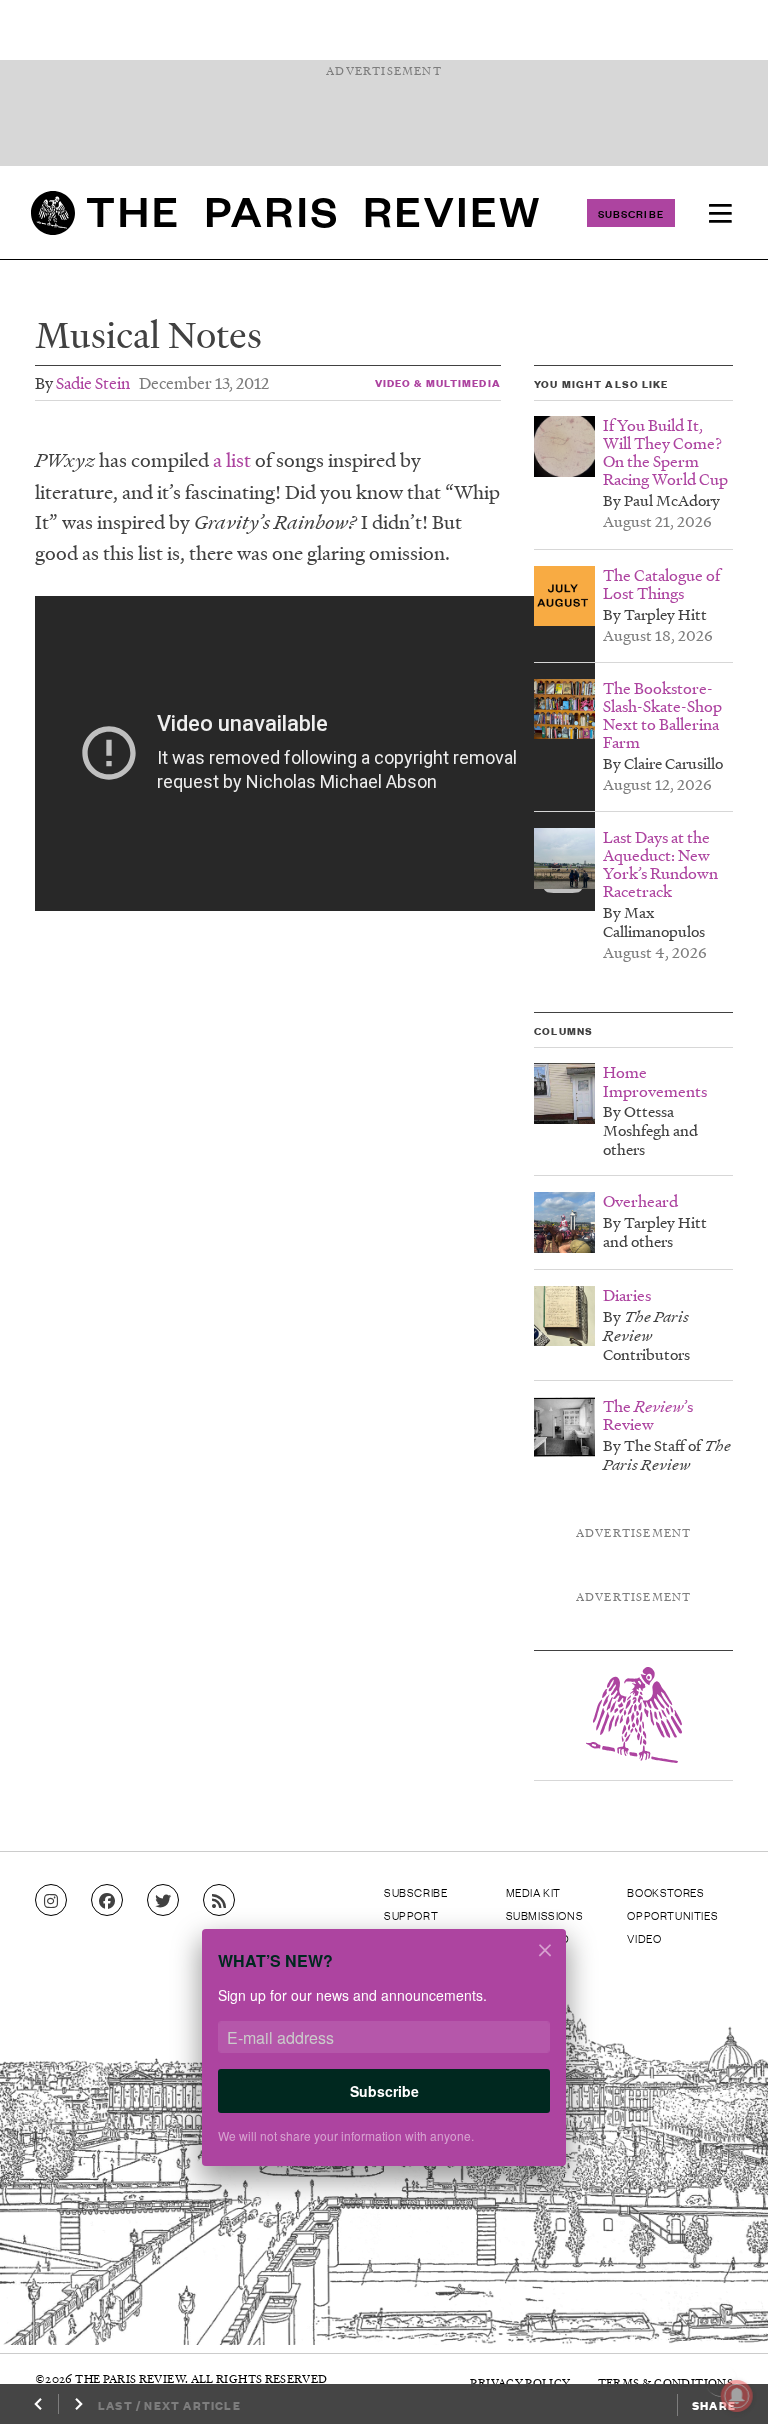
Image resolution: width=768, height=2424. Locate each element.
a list (232, 460)
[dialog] (384, 2060)
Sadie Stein (93, 382)
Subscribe (631, 213)
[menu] (720, 213)
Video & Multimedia (438, 382)
